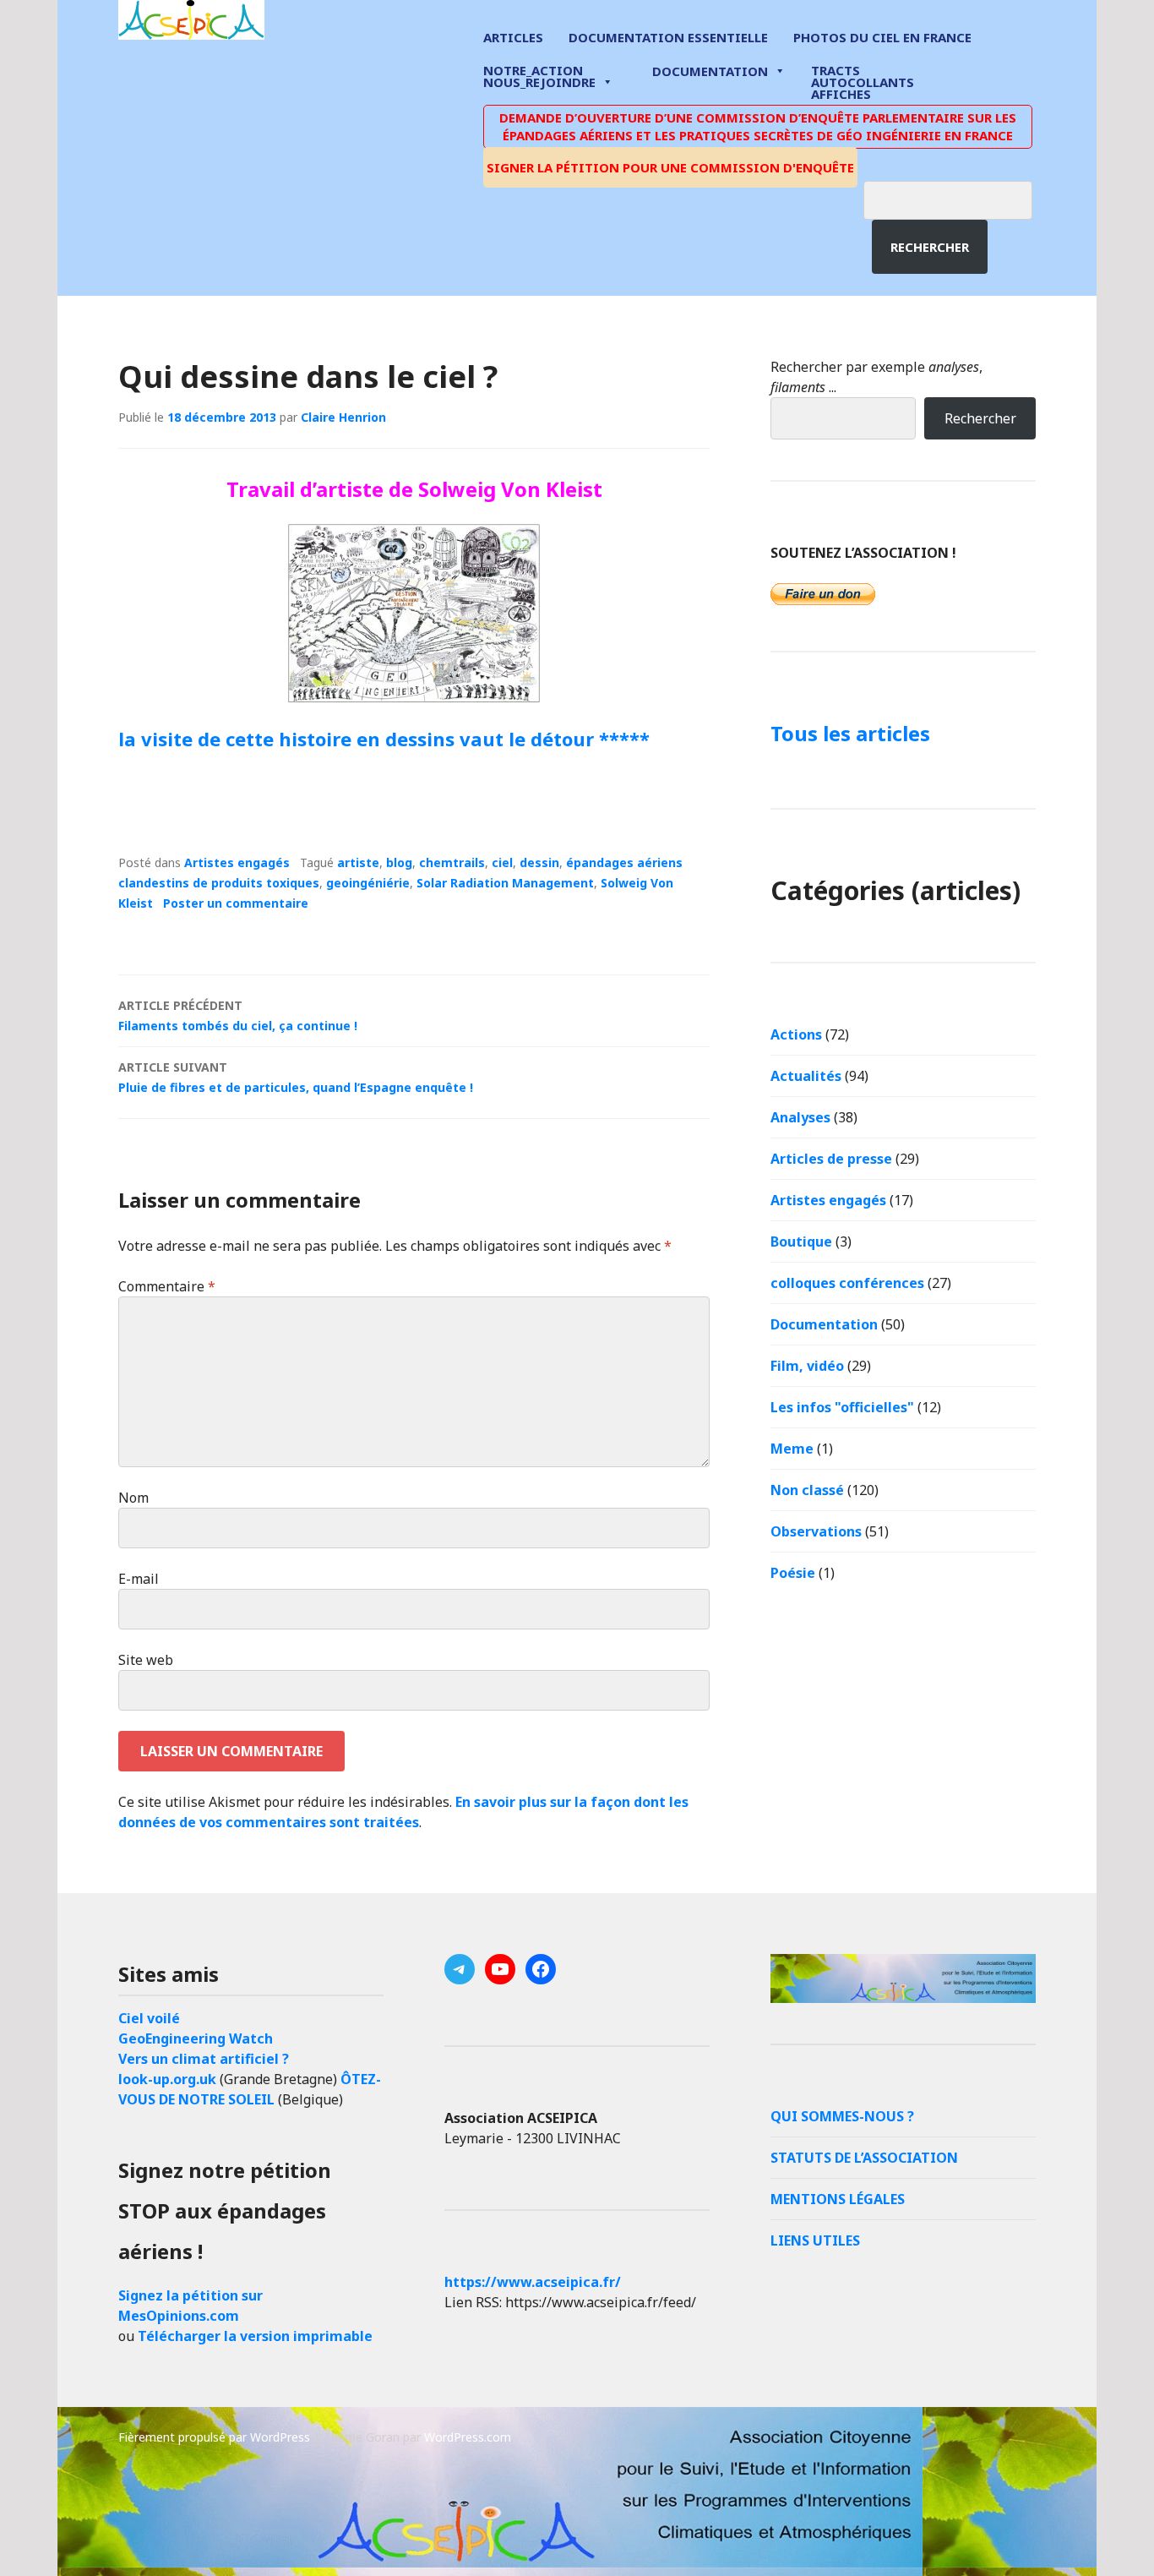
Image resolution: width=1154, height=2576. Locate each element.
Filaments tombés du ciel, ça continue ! (238, 1015)
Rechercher (930, 247)
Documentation (710, 71)
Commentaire (167, 1286)
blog (399, 862)
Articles (513, 37)
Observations (816, 1531)
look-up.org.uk (167, 2079)
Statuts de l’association (864, 2158)
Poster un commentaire (236, 903)
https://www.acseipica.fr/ (533, 2282)
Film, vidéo (807, 1366)
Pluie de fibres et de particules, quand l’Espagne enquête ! (296, 1077)
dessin (539, 862)
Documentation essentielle (668, 37)
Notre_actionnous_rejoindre (539, 77)
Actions (796, 1034)
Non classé (807, 1490)
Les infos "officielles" (842, 1407)
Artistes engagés (237, 862)
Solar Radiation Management (505, 883)
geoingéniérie (368, 883)
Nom (133, 1498)
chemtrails (452, 862)
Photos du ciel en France (882, 37)
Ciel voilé (149, 2018)
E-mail (139, 1579)
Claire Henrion (343, 417)
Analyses (800, 1117)
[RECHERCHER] (961, 198)
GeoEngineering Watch (196, 2038)
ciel (502, 862)
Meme (792, 1449)
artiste (358, 862)
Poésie (793, 1573)
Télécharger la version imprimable (255, 2336)
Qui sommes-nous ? (842, 2116)
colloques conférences (847, 1283)
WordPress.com (468, 2437)
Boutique (801, 1242)
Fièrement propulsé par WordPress (214, 2437)
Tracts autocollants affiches (863, 81)
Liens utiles (815, 2240)
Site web (146, 1660)
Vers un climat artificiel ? (204, 2059)
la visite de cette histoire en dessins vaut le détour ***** (384, 739)
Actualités (806, 1076)
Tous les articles (850, 733)
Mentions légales (838, 2199)
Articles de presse (831, 1159)
